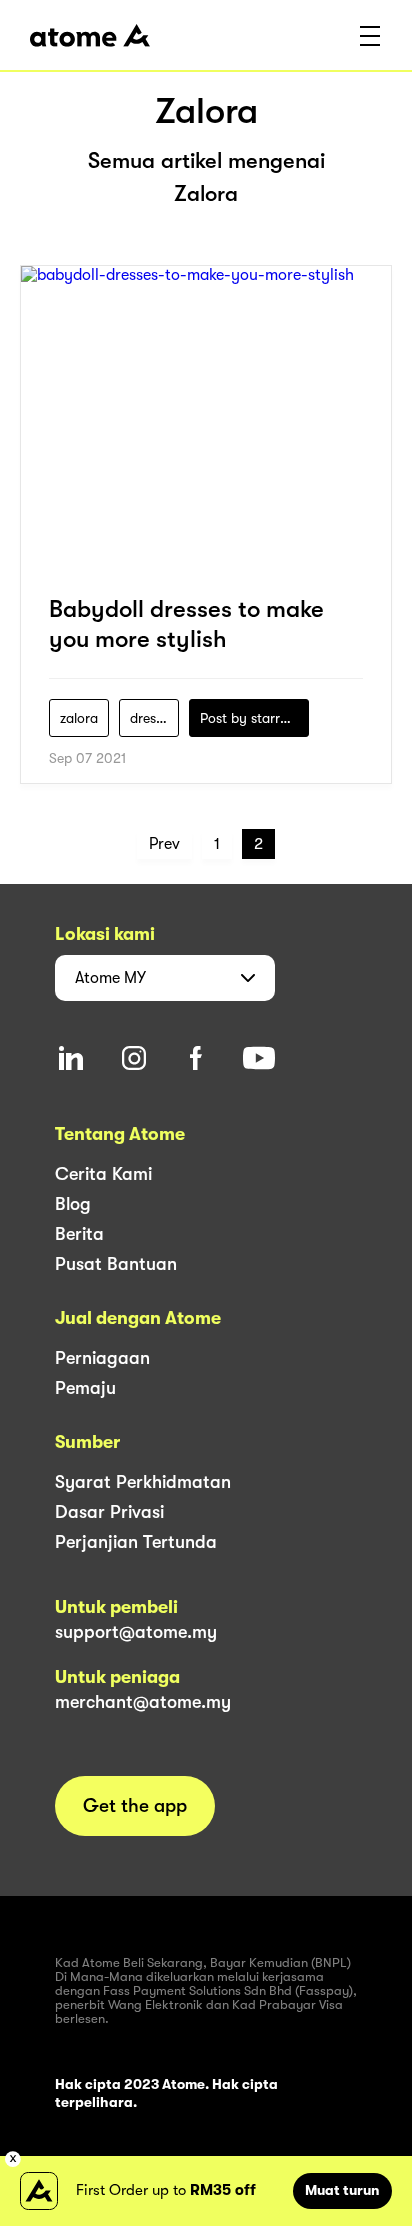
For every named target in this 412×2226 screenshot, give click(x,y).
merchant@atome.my (143, 1702)
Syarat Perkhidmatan (143, 1482)
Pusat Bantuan (116, 1264)
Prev (164, 844)
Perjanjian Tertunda (136, 1542)
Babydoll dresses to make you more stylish (186, 624)
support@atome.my (136, 1632)
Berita (79, 1234)
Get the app (135, 1806)
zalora (79, 718)
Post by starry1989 (254, 718)
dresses (152, 718)
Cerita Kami (103, 1174)
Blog (73, 1204)
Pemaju (85, 1388)
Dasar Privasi (109, 1512)
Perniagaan (102, 1358)
